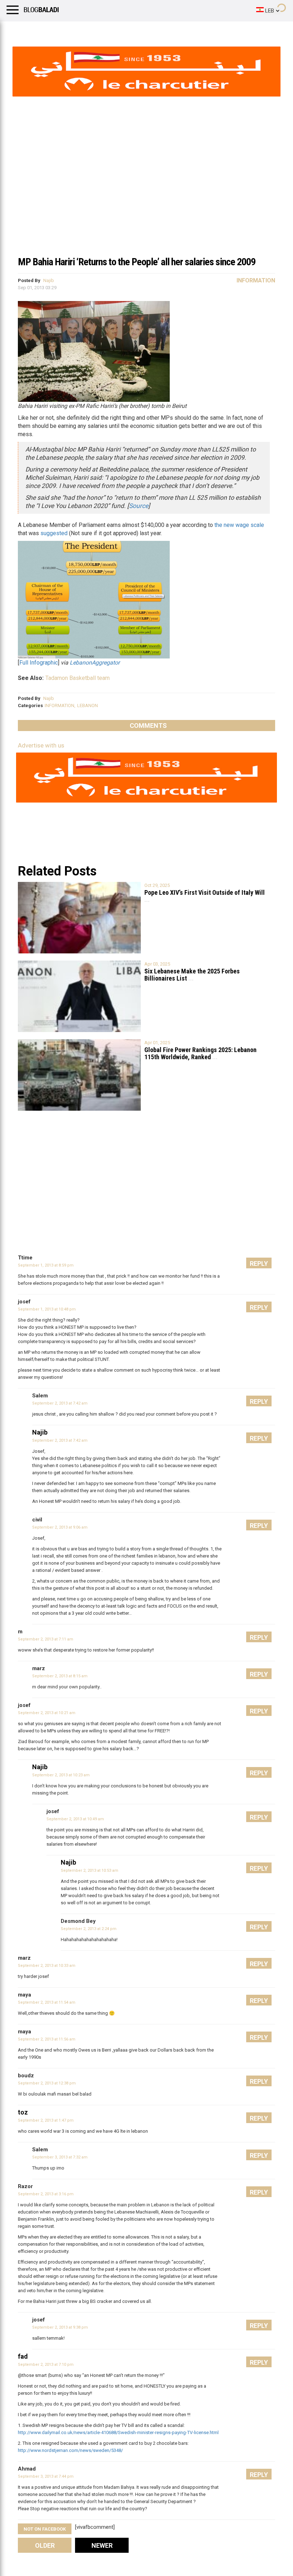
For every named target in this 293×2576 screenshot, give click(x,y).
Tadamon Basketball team (78, 678)
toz (23, 2112)
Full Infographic (39, 663)
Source (139, 506)
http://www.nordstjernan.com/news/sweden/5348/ (70, 2450)
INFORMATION (59, 705)
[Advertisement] (146, 198)
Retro (72, 30)
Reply (259, 1264)
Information (256, 280)
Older (45, 2545)
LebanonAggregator (95, 663)
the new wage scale (239, 525)
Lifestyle (16, 30)
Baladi (98, 30)
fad (23, 2356)
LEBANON (88, 705)
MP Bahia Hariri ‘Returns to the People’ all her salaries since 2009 (137, 262)
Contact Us (189, 30)
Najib (49, 280)
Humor (46, 30)
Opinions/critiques (140, 30)
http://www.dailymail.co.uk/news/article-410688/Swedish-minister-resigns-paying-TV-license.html (118, 2432)
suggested (54, 533)
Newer (102, 2545)
